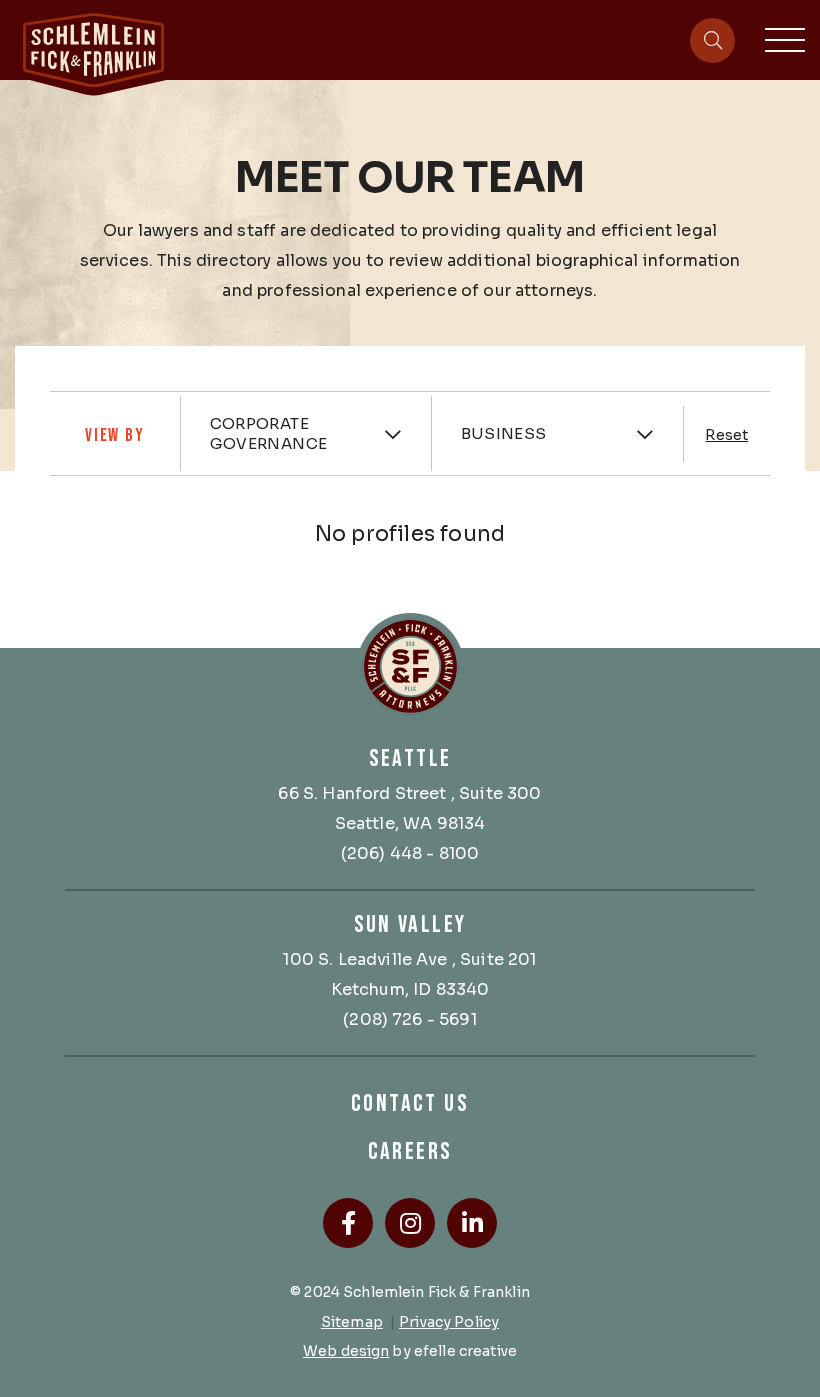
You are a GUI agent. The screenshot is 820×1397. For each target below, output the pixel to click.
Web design (346, 1351)
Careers (410, 1151)
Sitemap (352, 1322)
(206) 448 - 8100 (410, 853)
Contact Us (410, 1103)
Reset (726, 435)
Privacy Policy (449, 1322)
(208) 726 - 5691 (410, 1019)
